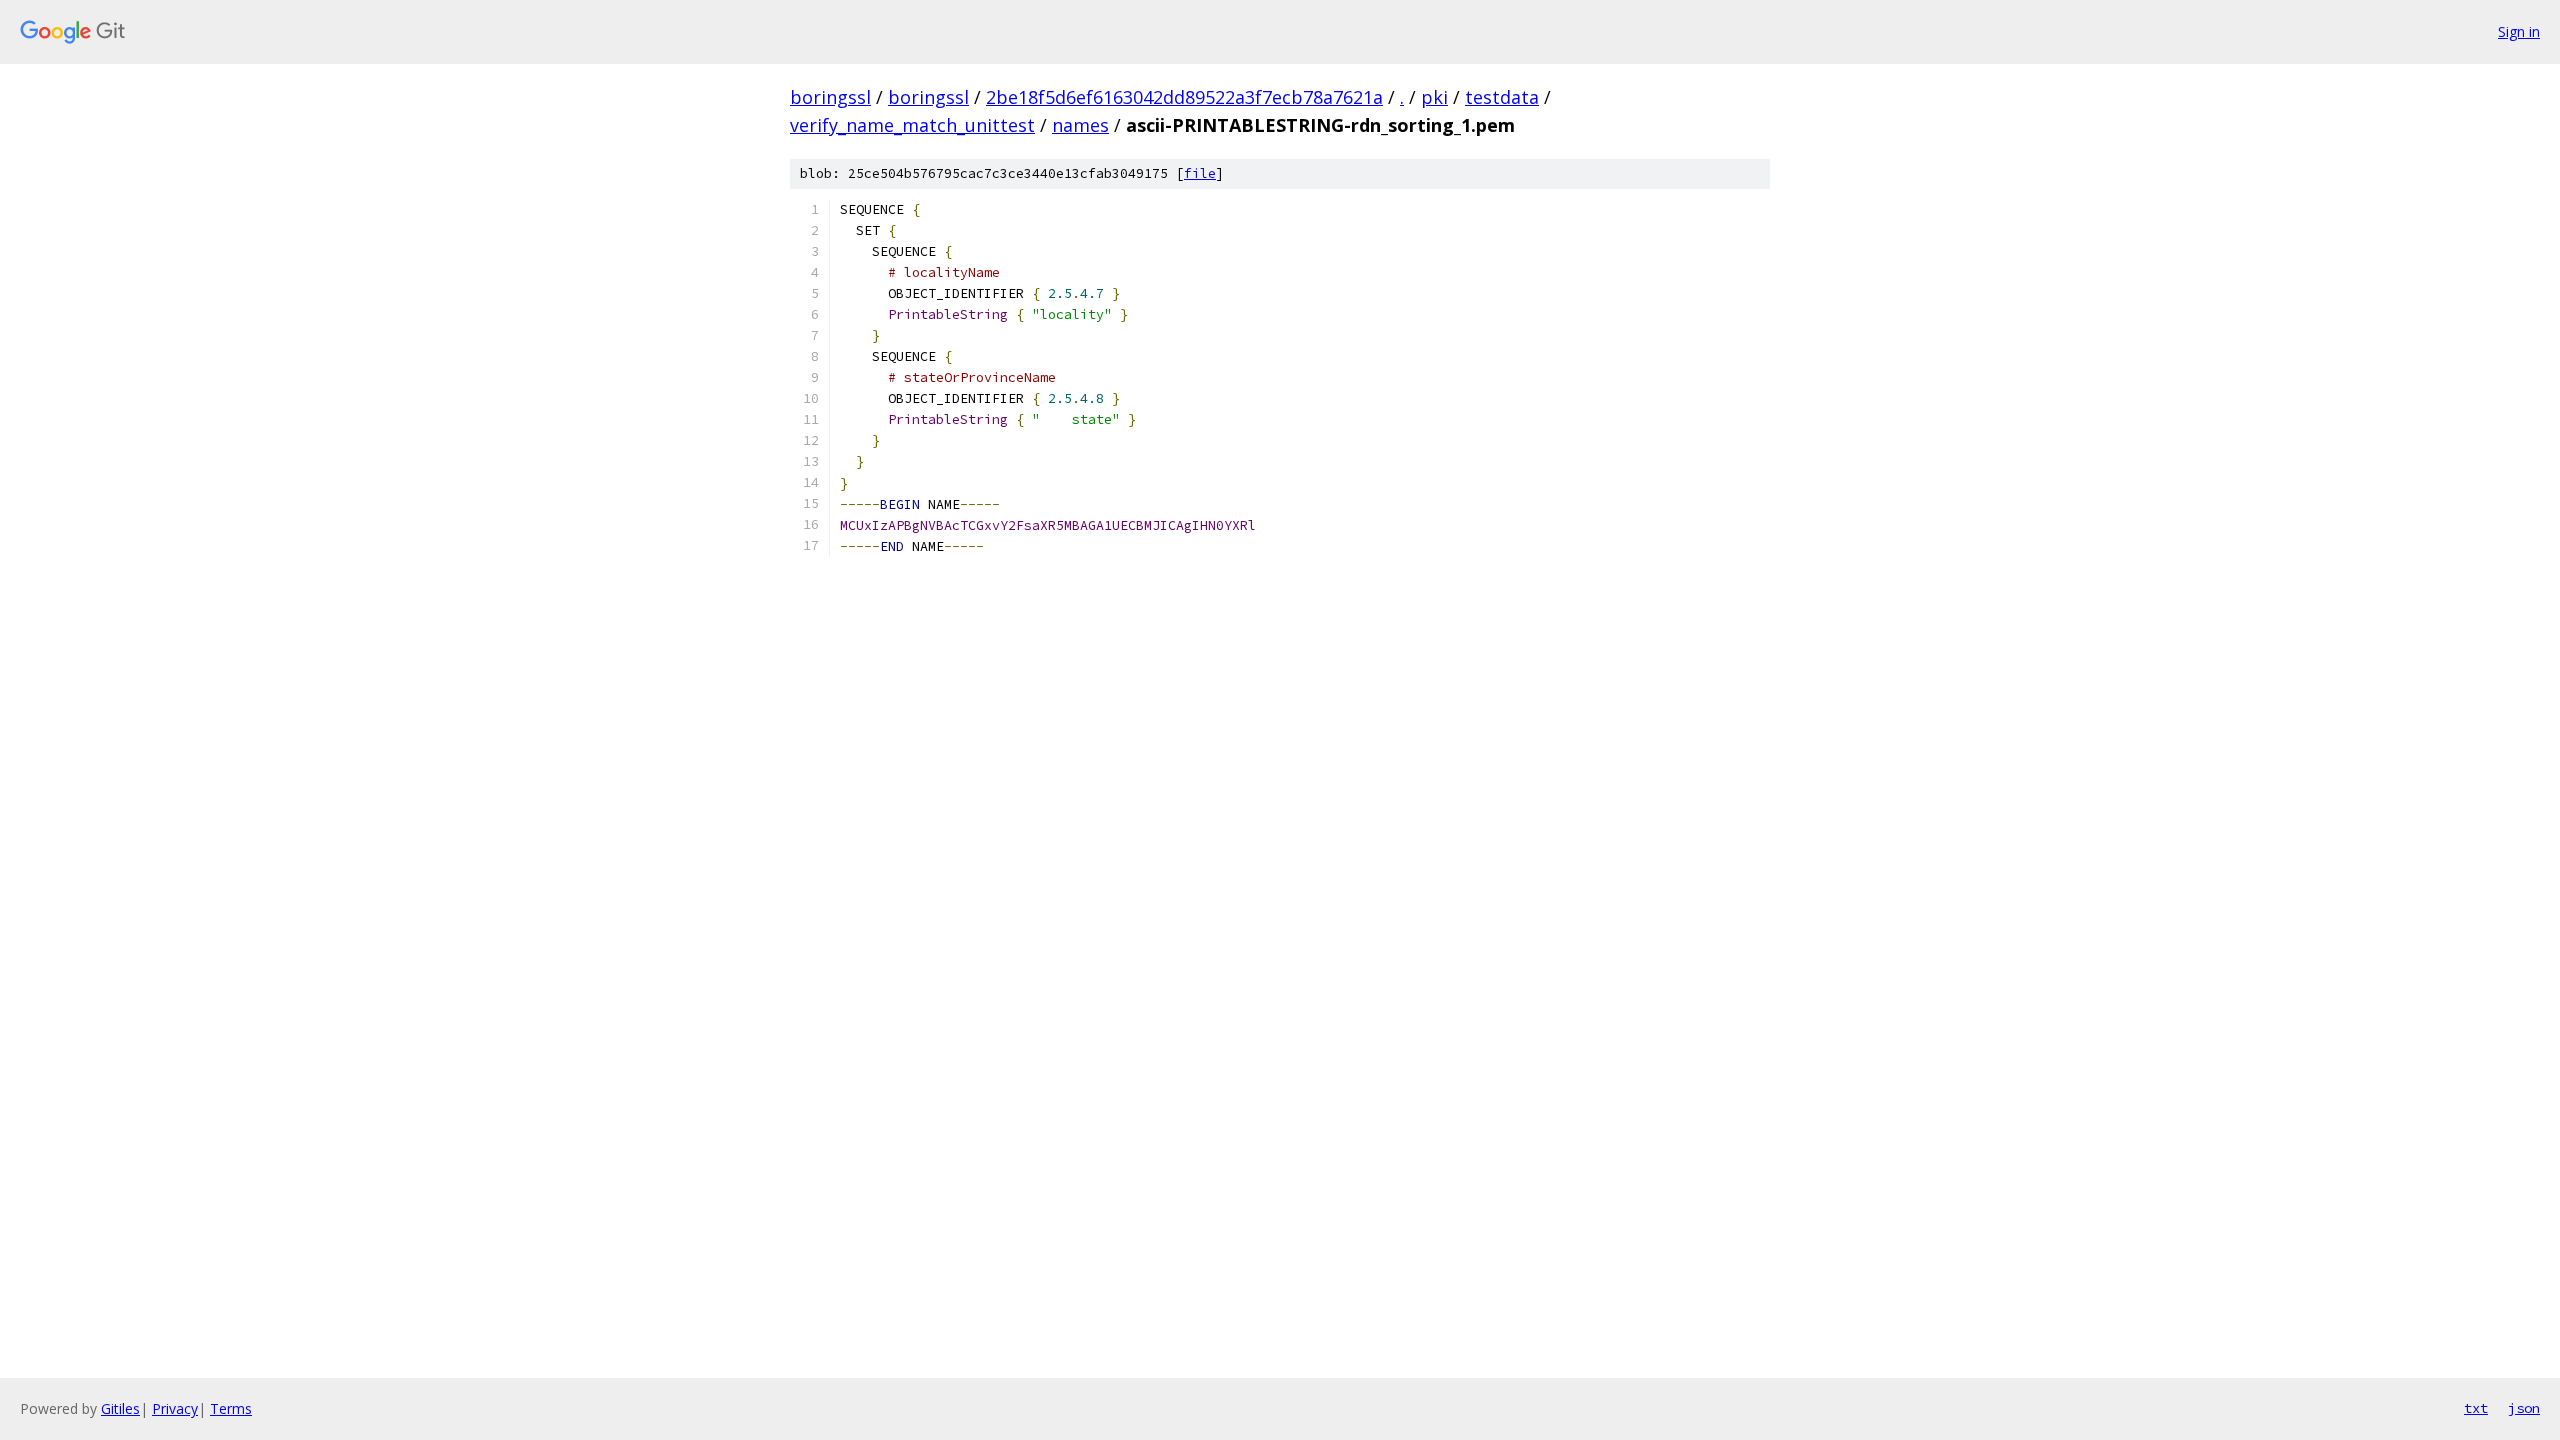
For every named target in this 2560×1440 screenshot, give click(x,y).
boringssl (830, 97)
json (2524, 1408)
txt (2476, 1408)
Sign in (2519, 31)
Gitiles (120, 1408)
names (1080, 125)
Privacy (175, 1408)
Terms (231, 1408)
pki (1434, 97)
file (1200, 173)
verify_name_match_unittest (912, 125)
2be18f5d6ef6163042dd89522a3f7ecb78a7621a (1184, 97)
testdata (1502, 97)
